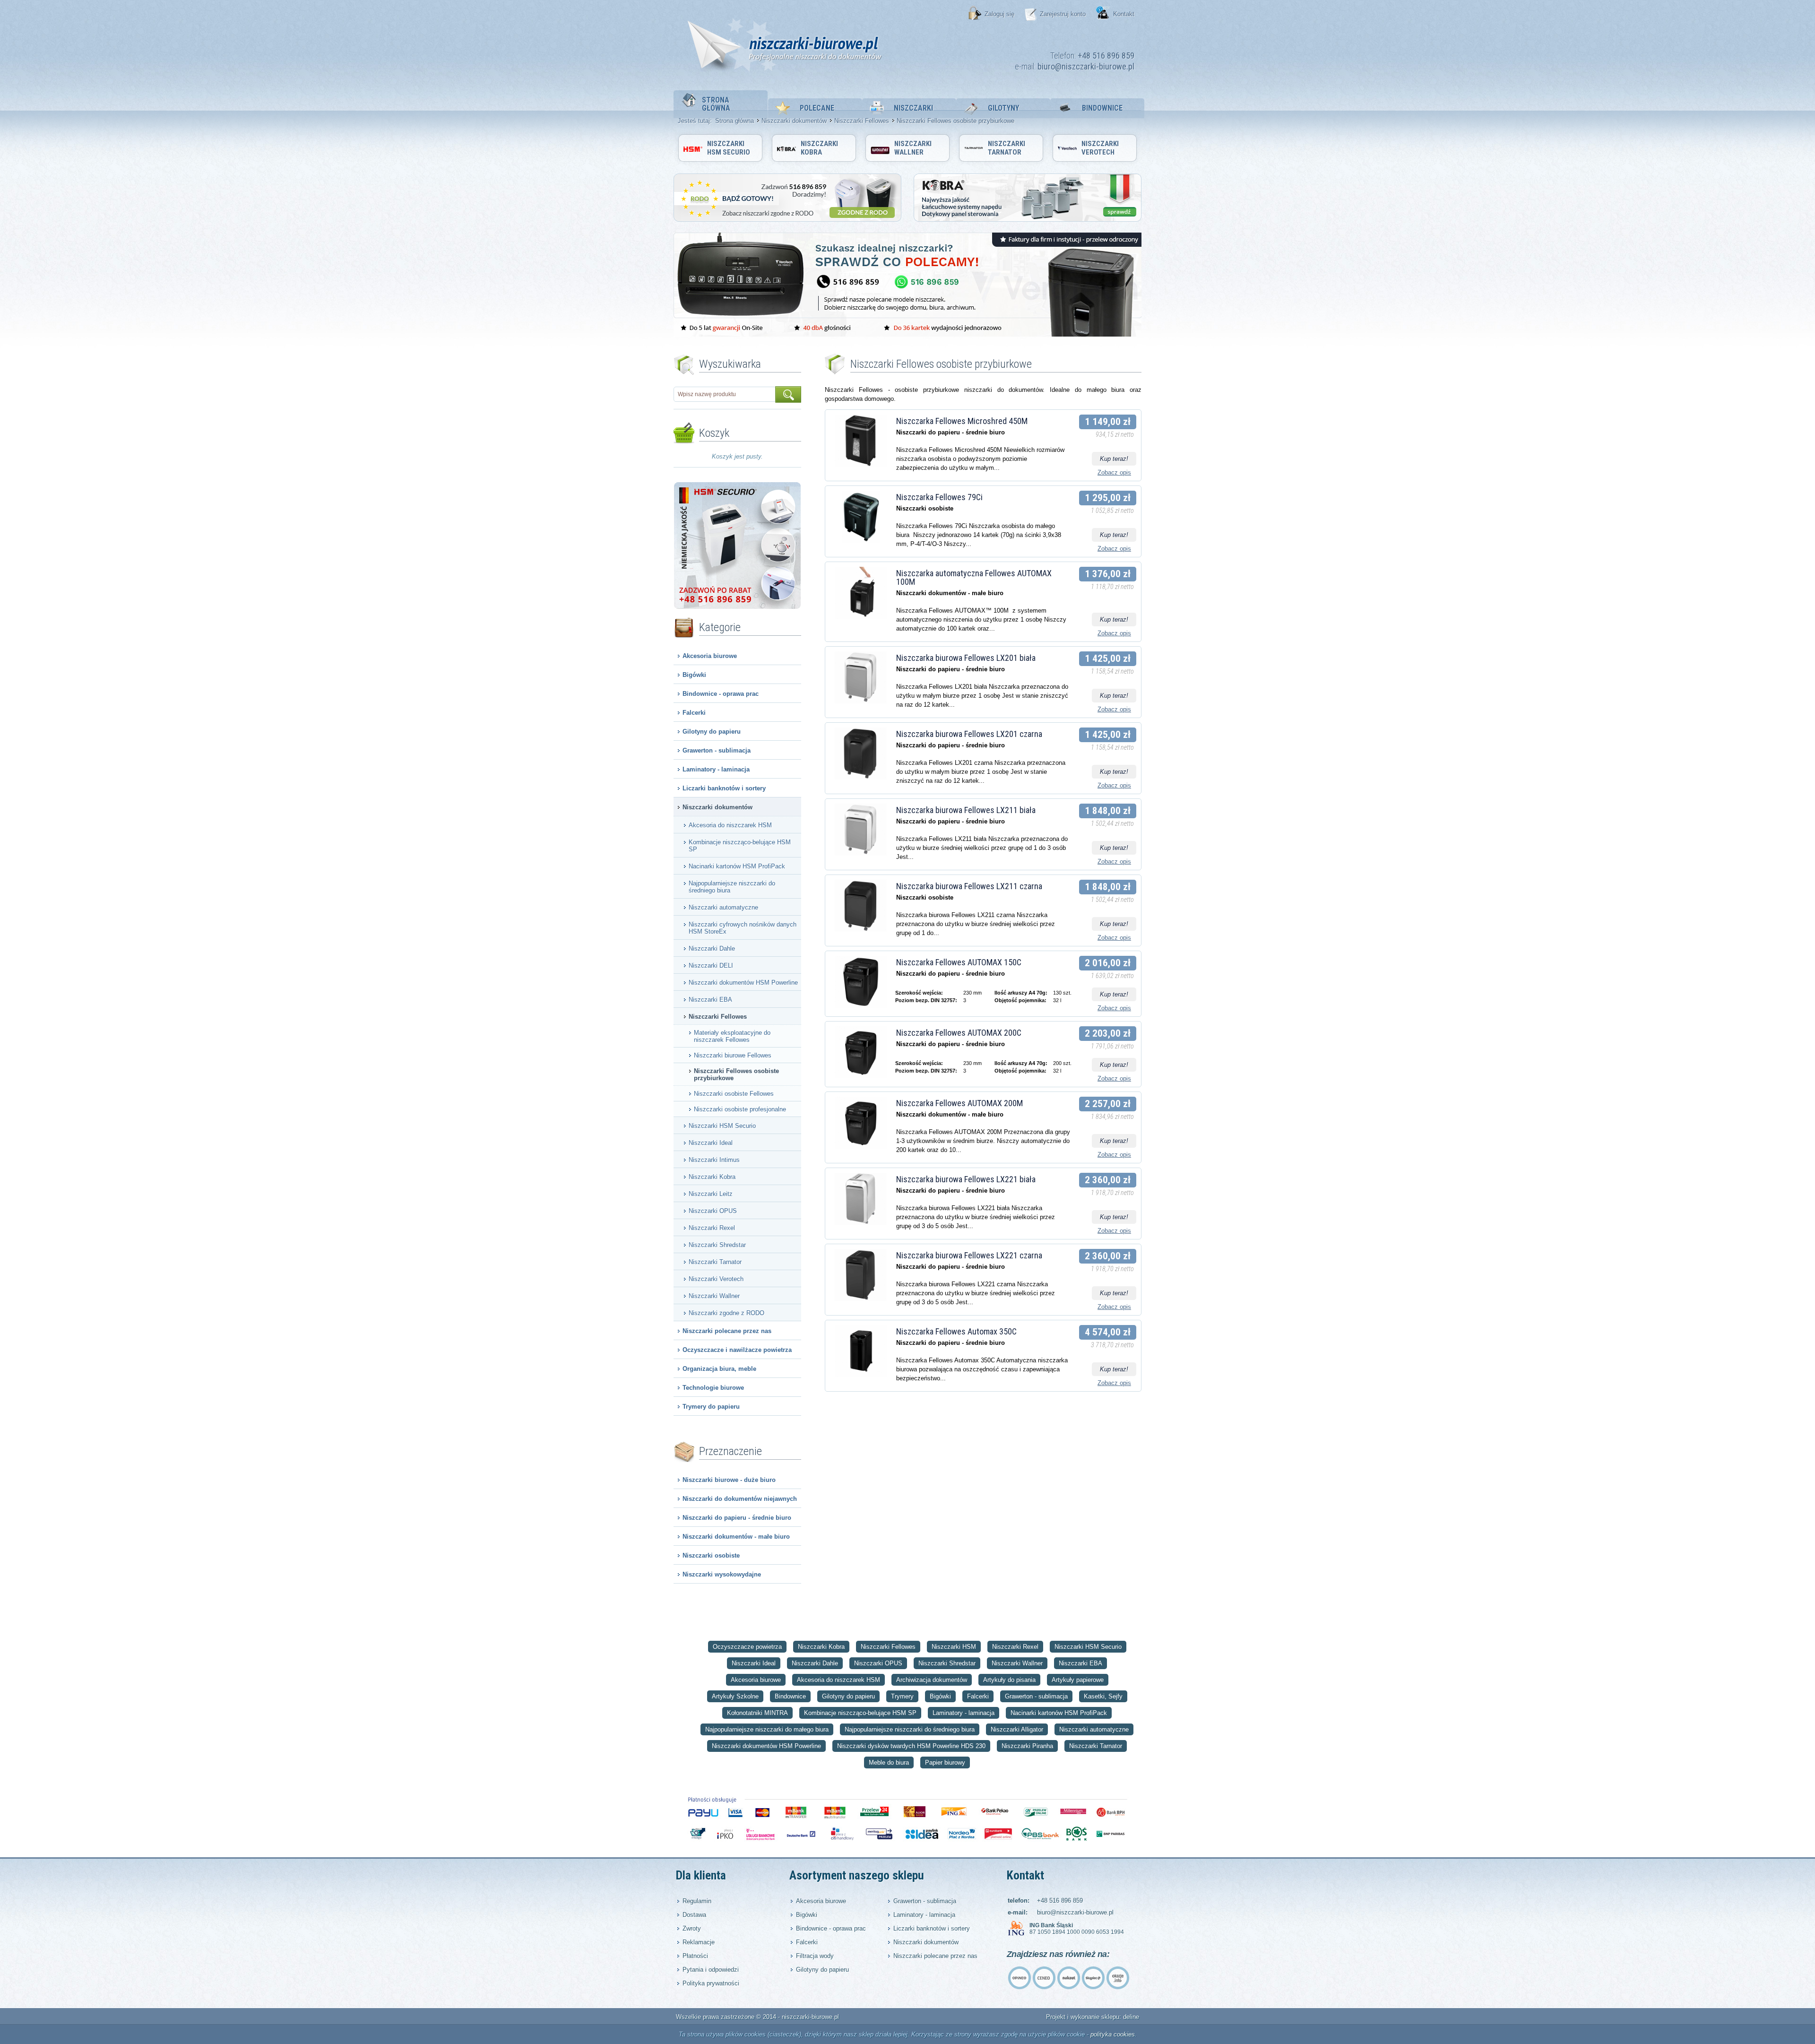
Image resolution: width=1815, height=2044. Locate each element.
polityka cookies (1113, 2034)
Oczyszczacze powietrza (747, 1647)
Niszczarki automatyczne (723, 907)
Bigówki (694, 675)
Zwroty (692, 1928)
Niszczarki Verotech (1100, 148)
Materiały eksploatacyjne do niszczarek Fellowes (732, 1036)
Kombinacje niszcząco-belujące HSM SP (740, 846)
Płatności (695, 1956)
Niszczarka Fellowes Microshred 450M (962, 421)
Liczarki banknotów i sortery (724, 788)
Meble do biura (889, 1763)
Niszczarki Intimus (714, 1160)
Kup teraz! (1114, 459)
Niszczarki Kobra (819, 148)
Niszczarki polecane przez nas (727, 1331)
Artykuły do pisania (1009, 1680)
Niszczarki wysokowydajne (722, 1574)
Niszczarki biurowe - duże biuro (729, 1480)
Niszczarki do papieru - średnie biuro (737, 1518)
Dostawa (694, 1915)
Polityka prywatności (711, 1983)
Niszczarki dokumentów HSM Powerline (743, 983)
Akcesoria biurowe (710, 656)
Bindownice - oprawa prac (721, 694)
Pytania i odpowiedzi (711, 1970)
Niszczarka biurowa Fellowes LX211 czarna (969, 886)
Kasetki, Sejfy (1103, 1696)
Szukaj (788, 394)
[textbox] (725, 394)
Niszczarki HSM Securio (729, 148)
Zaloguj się (999, 14)
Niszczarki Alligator (1017, 1729)
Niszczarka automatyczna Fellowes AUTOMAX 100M (974, 577)
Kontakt (1124, 14)
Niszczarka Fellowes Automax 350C (956, 1331)
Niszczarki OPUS (713, 1211)
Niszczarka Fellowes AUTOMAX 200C (959, 1033)
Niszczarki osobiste (711, 1555)
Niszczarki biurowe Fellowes (733, 1055)
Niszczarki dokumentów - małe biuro (736, 1537)
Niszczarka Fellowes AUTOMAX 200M (959, 1103)
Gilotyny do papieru (712, 732)
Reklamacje (699, 1942)
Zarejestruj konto (1063, 14)
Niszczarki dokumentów (794, 121)
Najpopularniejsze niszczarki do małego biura (767, 1729)
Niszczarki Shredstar (717, 1245)
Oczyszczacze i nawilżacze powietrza (737, 1350)
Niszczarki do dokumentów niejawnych (740, 1499)
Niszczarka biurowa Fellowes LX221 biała (966, 1179)
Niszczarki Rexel (712, 1228)
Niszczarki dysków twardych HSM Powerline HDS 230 (911, 1746)
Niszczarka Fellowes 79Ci (939, 497)
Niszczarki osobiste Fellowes (734, 1094)
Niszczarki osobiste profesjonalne (740, 1109)
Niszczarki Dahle (712, 948)
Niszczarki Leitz (711, 1194)
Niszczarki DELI (711, 966)
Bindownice (1102, 108)
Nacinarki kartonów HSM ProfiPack (737, 866)
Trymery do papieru (711, 1407)
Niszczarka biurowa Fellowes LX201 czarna (969, 734)
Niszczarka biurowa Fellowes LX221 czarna (969, 1255)
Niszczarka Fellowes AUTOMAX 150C (959, 962)
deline (1131, 2017)
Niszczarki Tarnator (1007, 148)
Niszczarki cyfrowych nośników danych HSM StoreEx (743, 928)
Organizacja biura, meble (719, 1369)
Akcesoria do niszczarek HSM (730, 825)
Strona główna (716, 104)
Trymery (902, 1696)
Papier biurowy (945, 1763)
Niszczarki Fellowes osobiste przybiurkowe (736, 1074)
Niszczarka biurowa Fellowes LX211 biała (966, 810)
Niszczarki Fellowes (862, 121)
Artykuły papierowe (1078, 1680)
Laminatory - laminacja (716, 769)
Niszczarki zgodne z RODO (726, 1313)
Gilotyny (1003, 108)
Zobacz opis (1114, 472)
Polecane (817, 108)
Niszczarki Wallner (913, 148)
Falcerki (694, 713)
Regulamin (697, 1901)
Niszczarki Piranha (1027, 1746)
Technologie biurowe (713, 1388)
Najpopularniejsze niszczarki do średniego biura (732, 887)
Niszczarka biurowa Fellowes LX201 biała (966, 658)
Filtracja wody (815, 1956)
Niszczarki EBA (710, 1000)
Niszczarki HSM (954, 1647)
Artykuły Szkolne (735, 1696)
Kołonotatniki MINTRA (757, 1713)
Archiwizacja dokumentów (932, 1680)
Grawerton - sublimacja (717, 750)
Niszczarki (913, 108)
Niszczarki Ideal (711, 1143)
